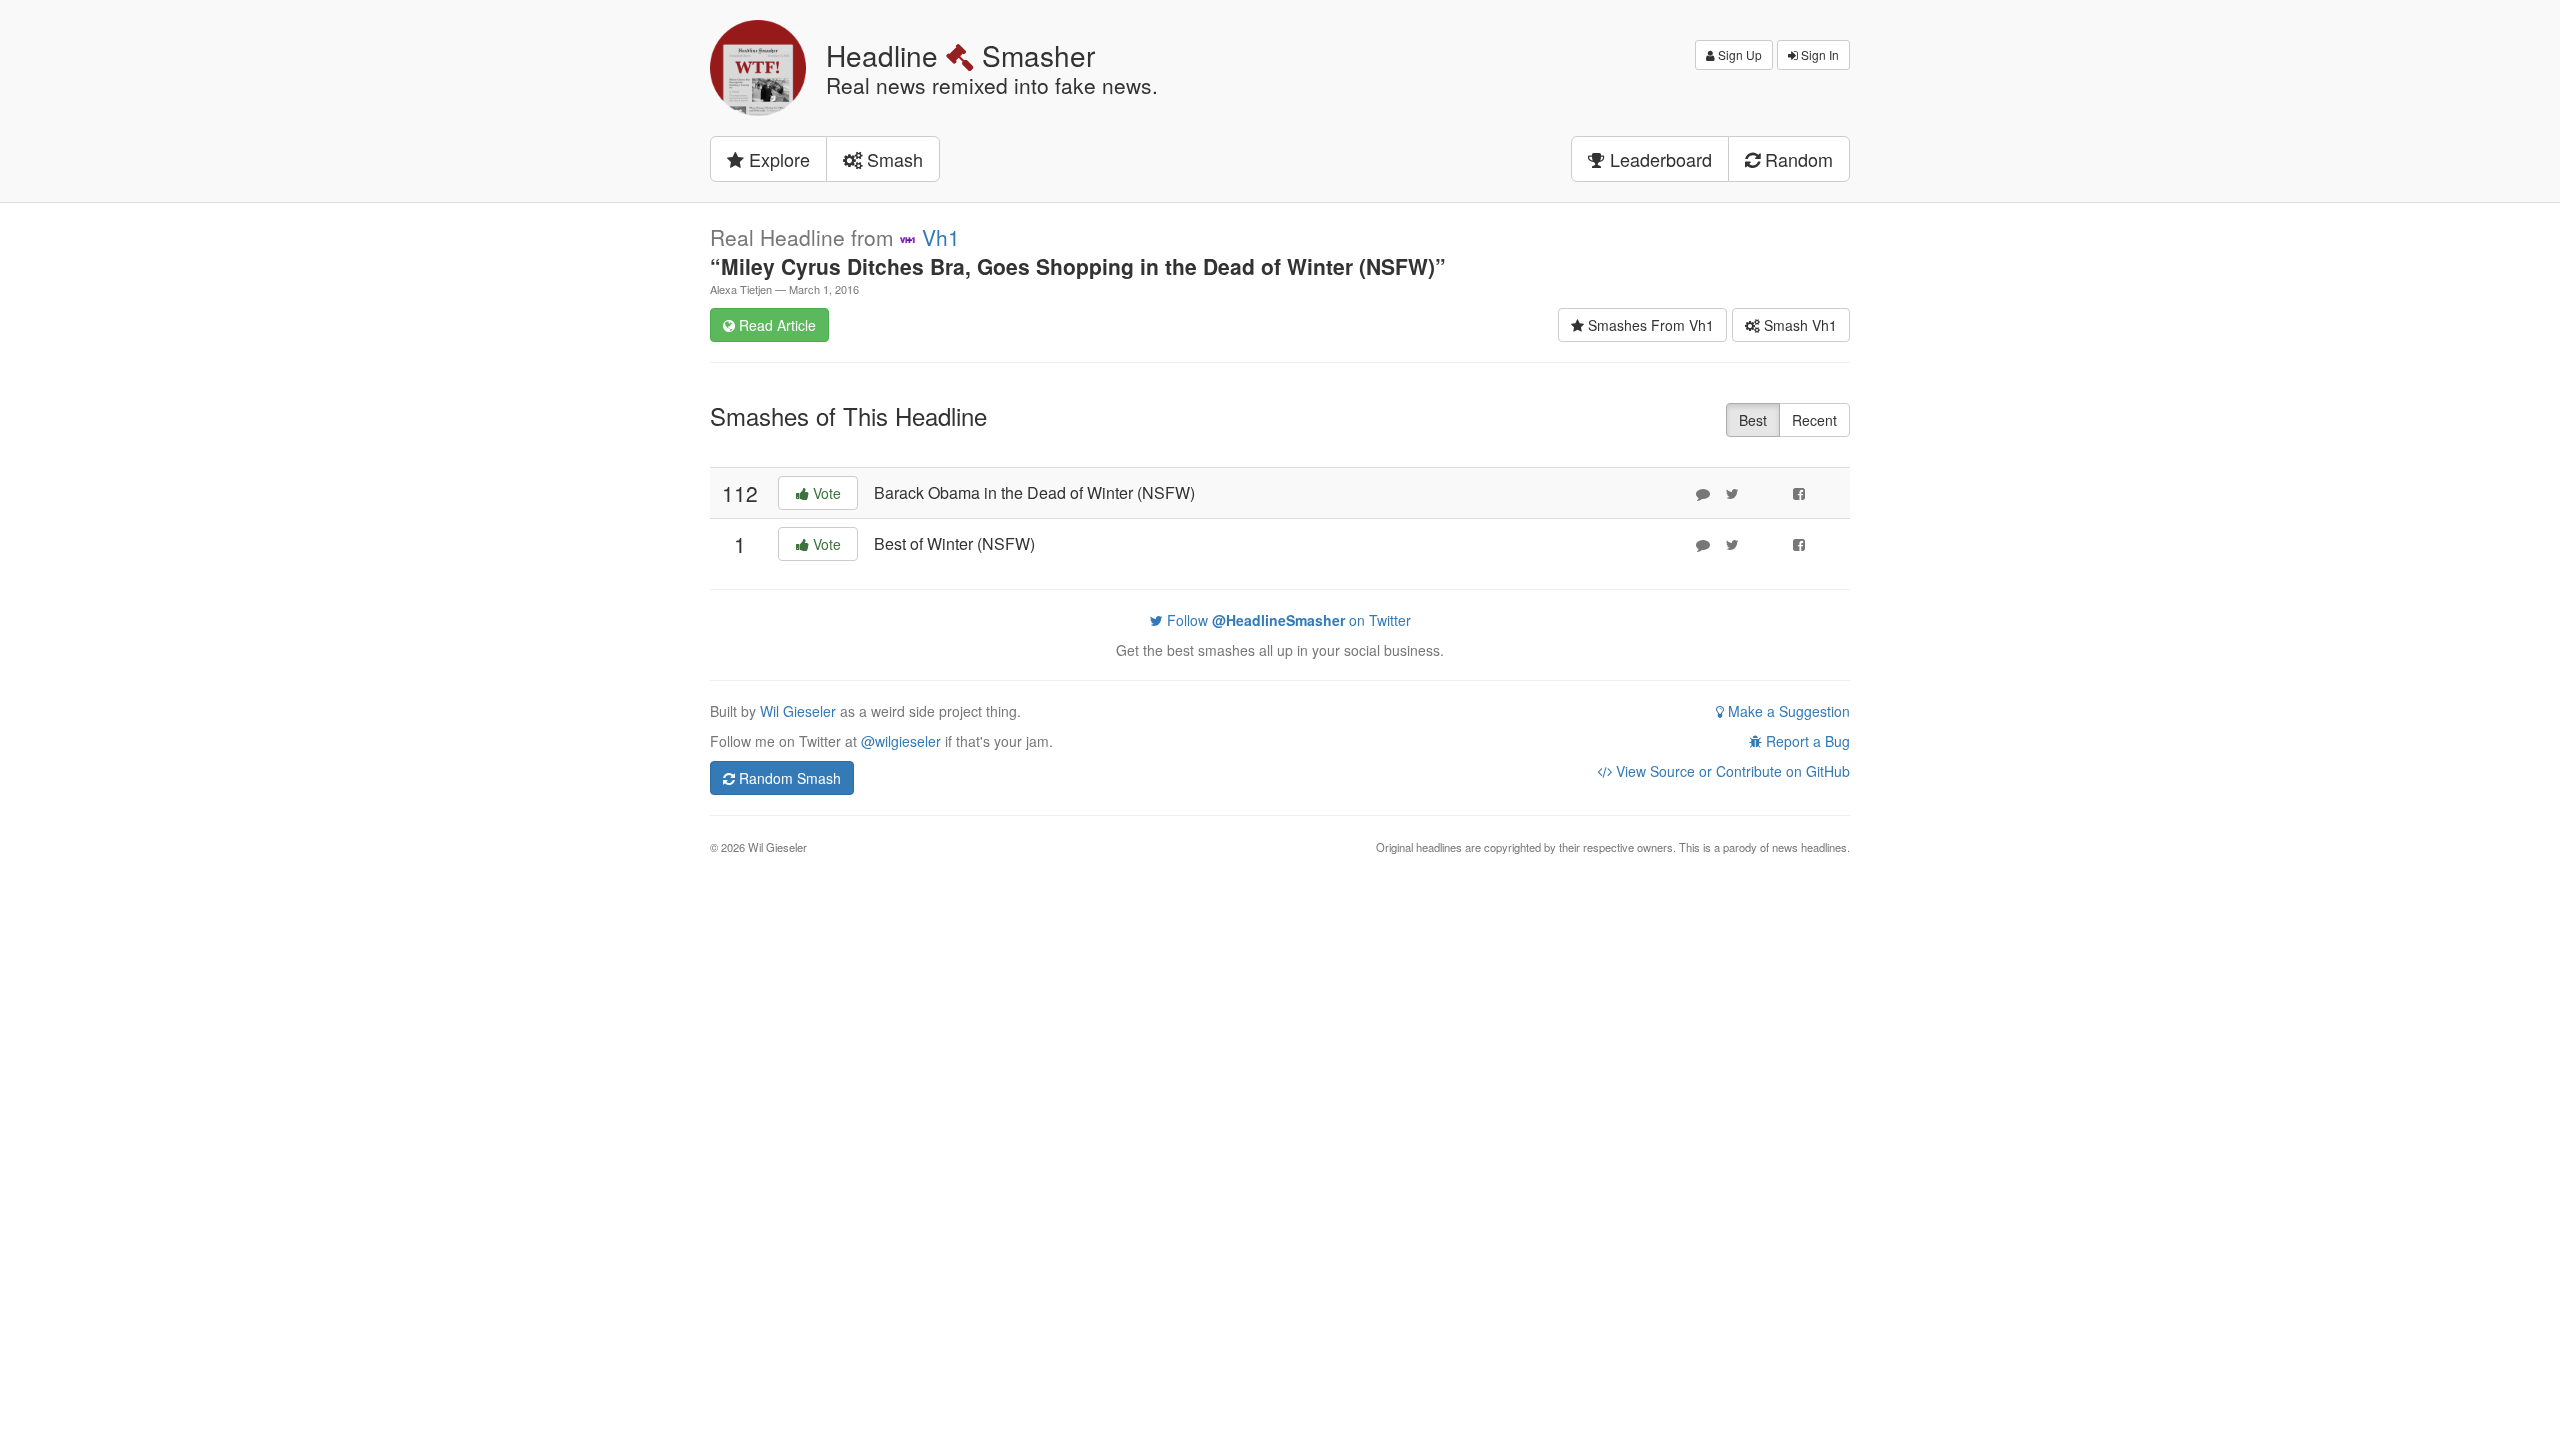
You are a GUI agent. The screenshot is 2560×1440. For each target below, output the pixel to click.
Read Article (775, 325)
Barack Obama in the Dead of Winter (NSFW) (1034, 492)
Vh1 (941, 237)
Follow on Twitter (1287, 620)
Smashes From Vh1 (1649, 325)
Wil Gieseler (800, 711)
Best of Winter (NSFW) (954, 543)
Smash (892, 159)
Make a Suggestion (1787, 711)
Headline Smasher (960, 55)
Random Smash (788, 778)
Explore (777, 159)
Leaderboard (1658, 159)
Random (1796, 159)
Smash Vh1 (1798, 325)
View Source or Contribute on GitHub (1731, 771)
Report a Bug (1806, 741)
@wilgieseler (901, 741)
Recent (1814, 420)
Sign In (1818, 54)
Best (1753, 420)
